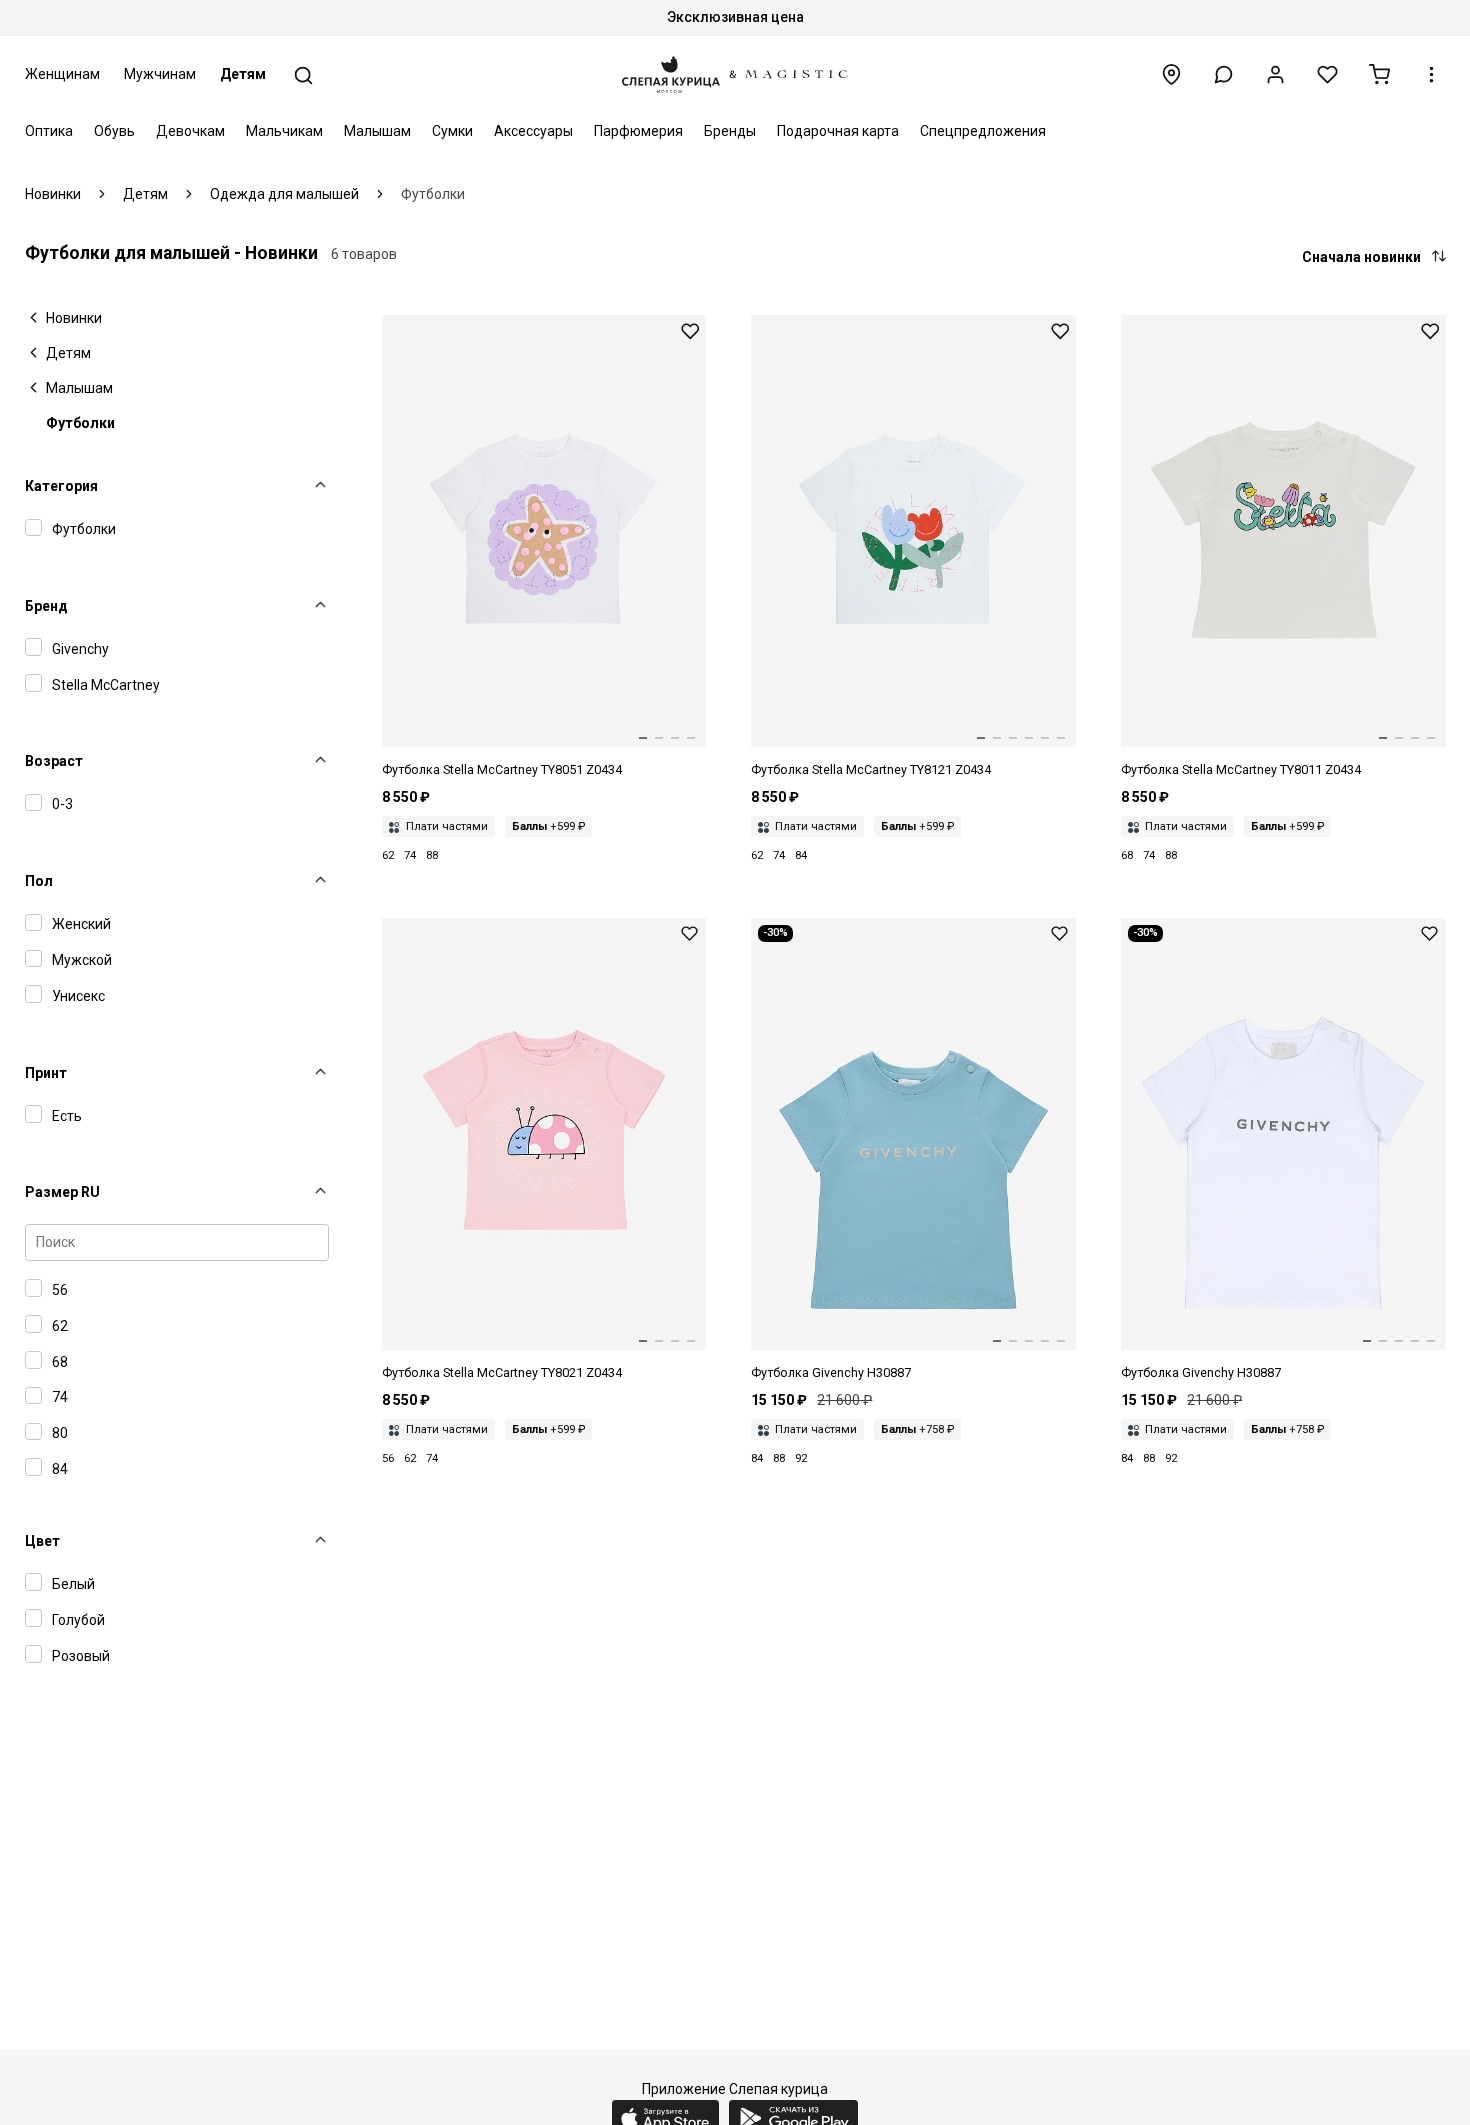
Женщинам (62, 74)
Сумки (452, 131)
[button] (1223, 74)
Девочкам (190, 131)
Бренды (730, 131)
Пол (39, 881)
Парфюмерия (638, 131)
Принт (46, 1073)
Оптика (49, 131)
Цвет (42, 1541)
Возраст (54, 761)
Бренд (46, 606)
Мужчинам (160, 74)
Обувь (114, 131)
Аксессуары (533, 131)
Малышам (377, 131)
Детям (243, 74)
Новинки (74, 318)
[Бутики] (1171, 74)
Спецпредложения (983, 131)
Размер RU (62, 1192)
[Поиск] (303, 75)
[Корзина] (1379, 74)
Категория (61, 486)
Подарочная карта (838, 131)
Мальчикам (284, 131)
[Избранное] (1327, 74)
